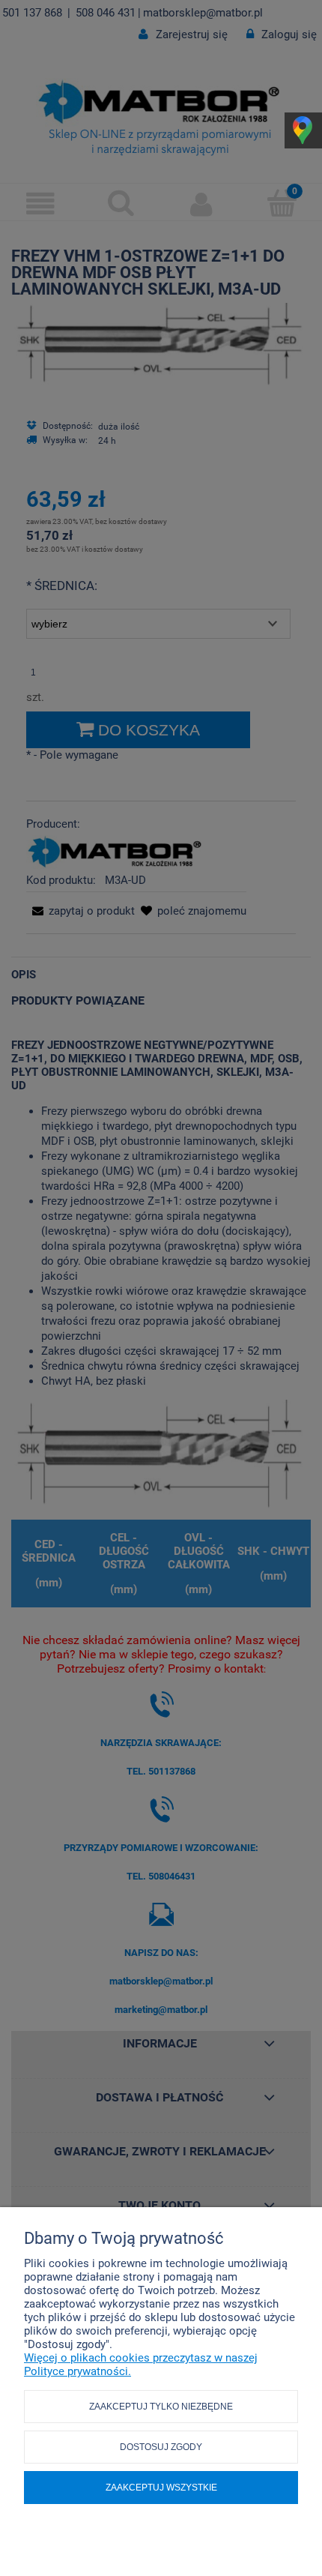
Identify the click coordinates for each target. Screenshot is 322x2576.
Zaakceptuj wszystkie (161, 2488)
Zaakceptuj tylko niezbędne (161, 2407)
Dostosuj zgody (161, 2447)
